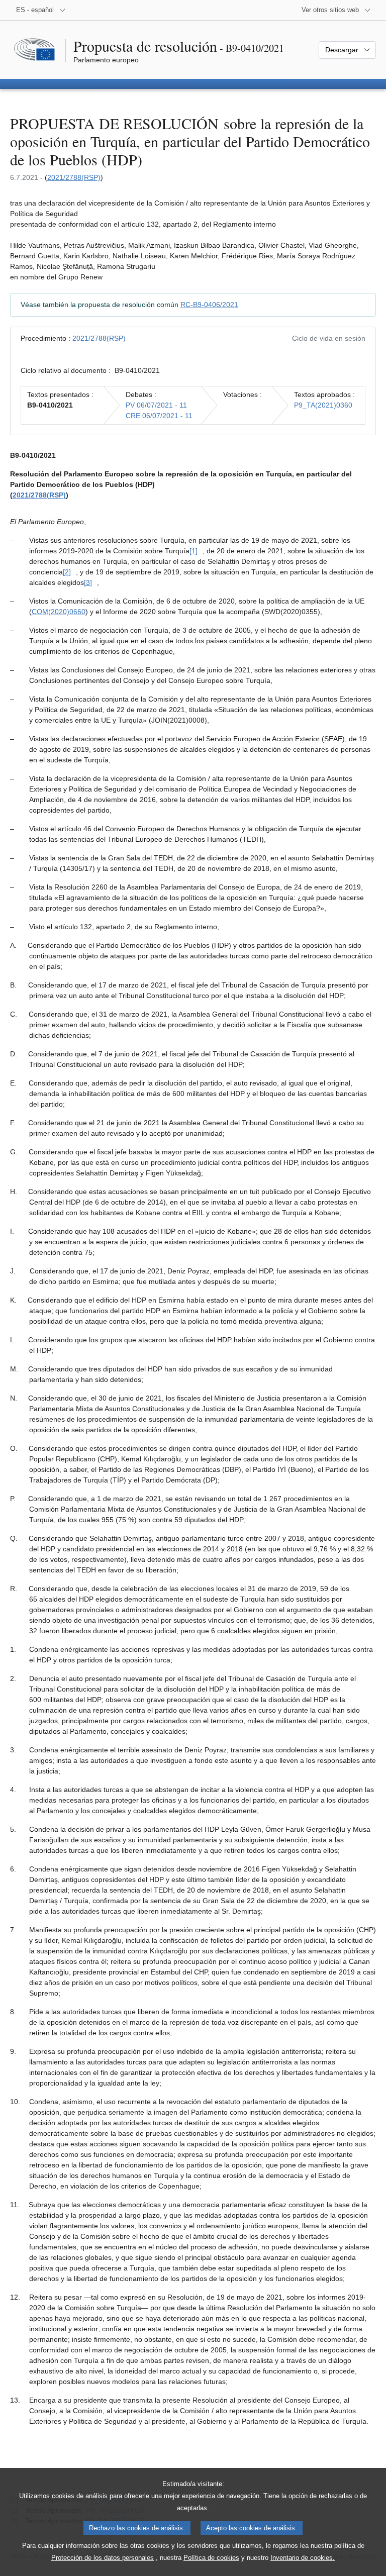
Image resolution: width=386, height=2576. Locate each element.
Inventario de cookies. (303, 2558)
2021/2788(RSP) (74, 177)
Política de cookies (211, 2558)
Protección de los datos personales (103, 2558)
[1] (194, 551)
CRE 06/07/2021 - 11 (159, 416)
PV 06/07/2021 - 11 (156, 405)
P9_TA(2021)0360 (323, 405)
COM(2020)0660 (59, 612)
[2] (67, 572)
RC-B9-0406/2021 (209, 305)
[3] (88, 582)
